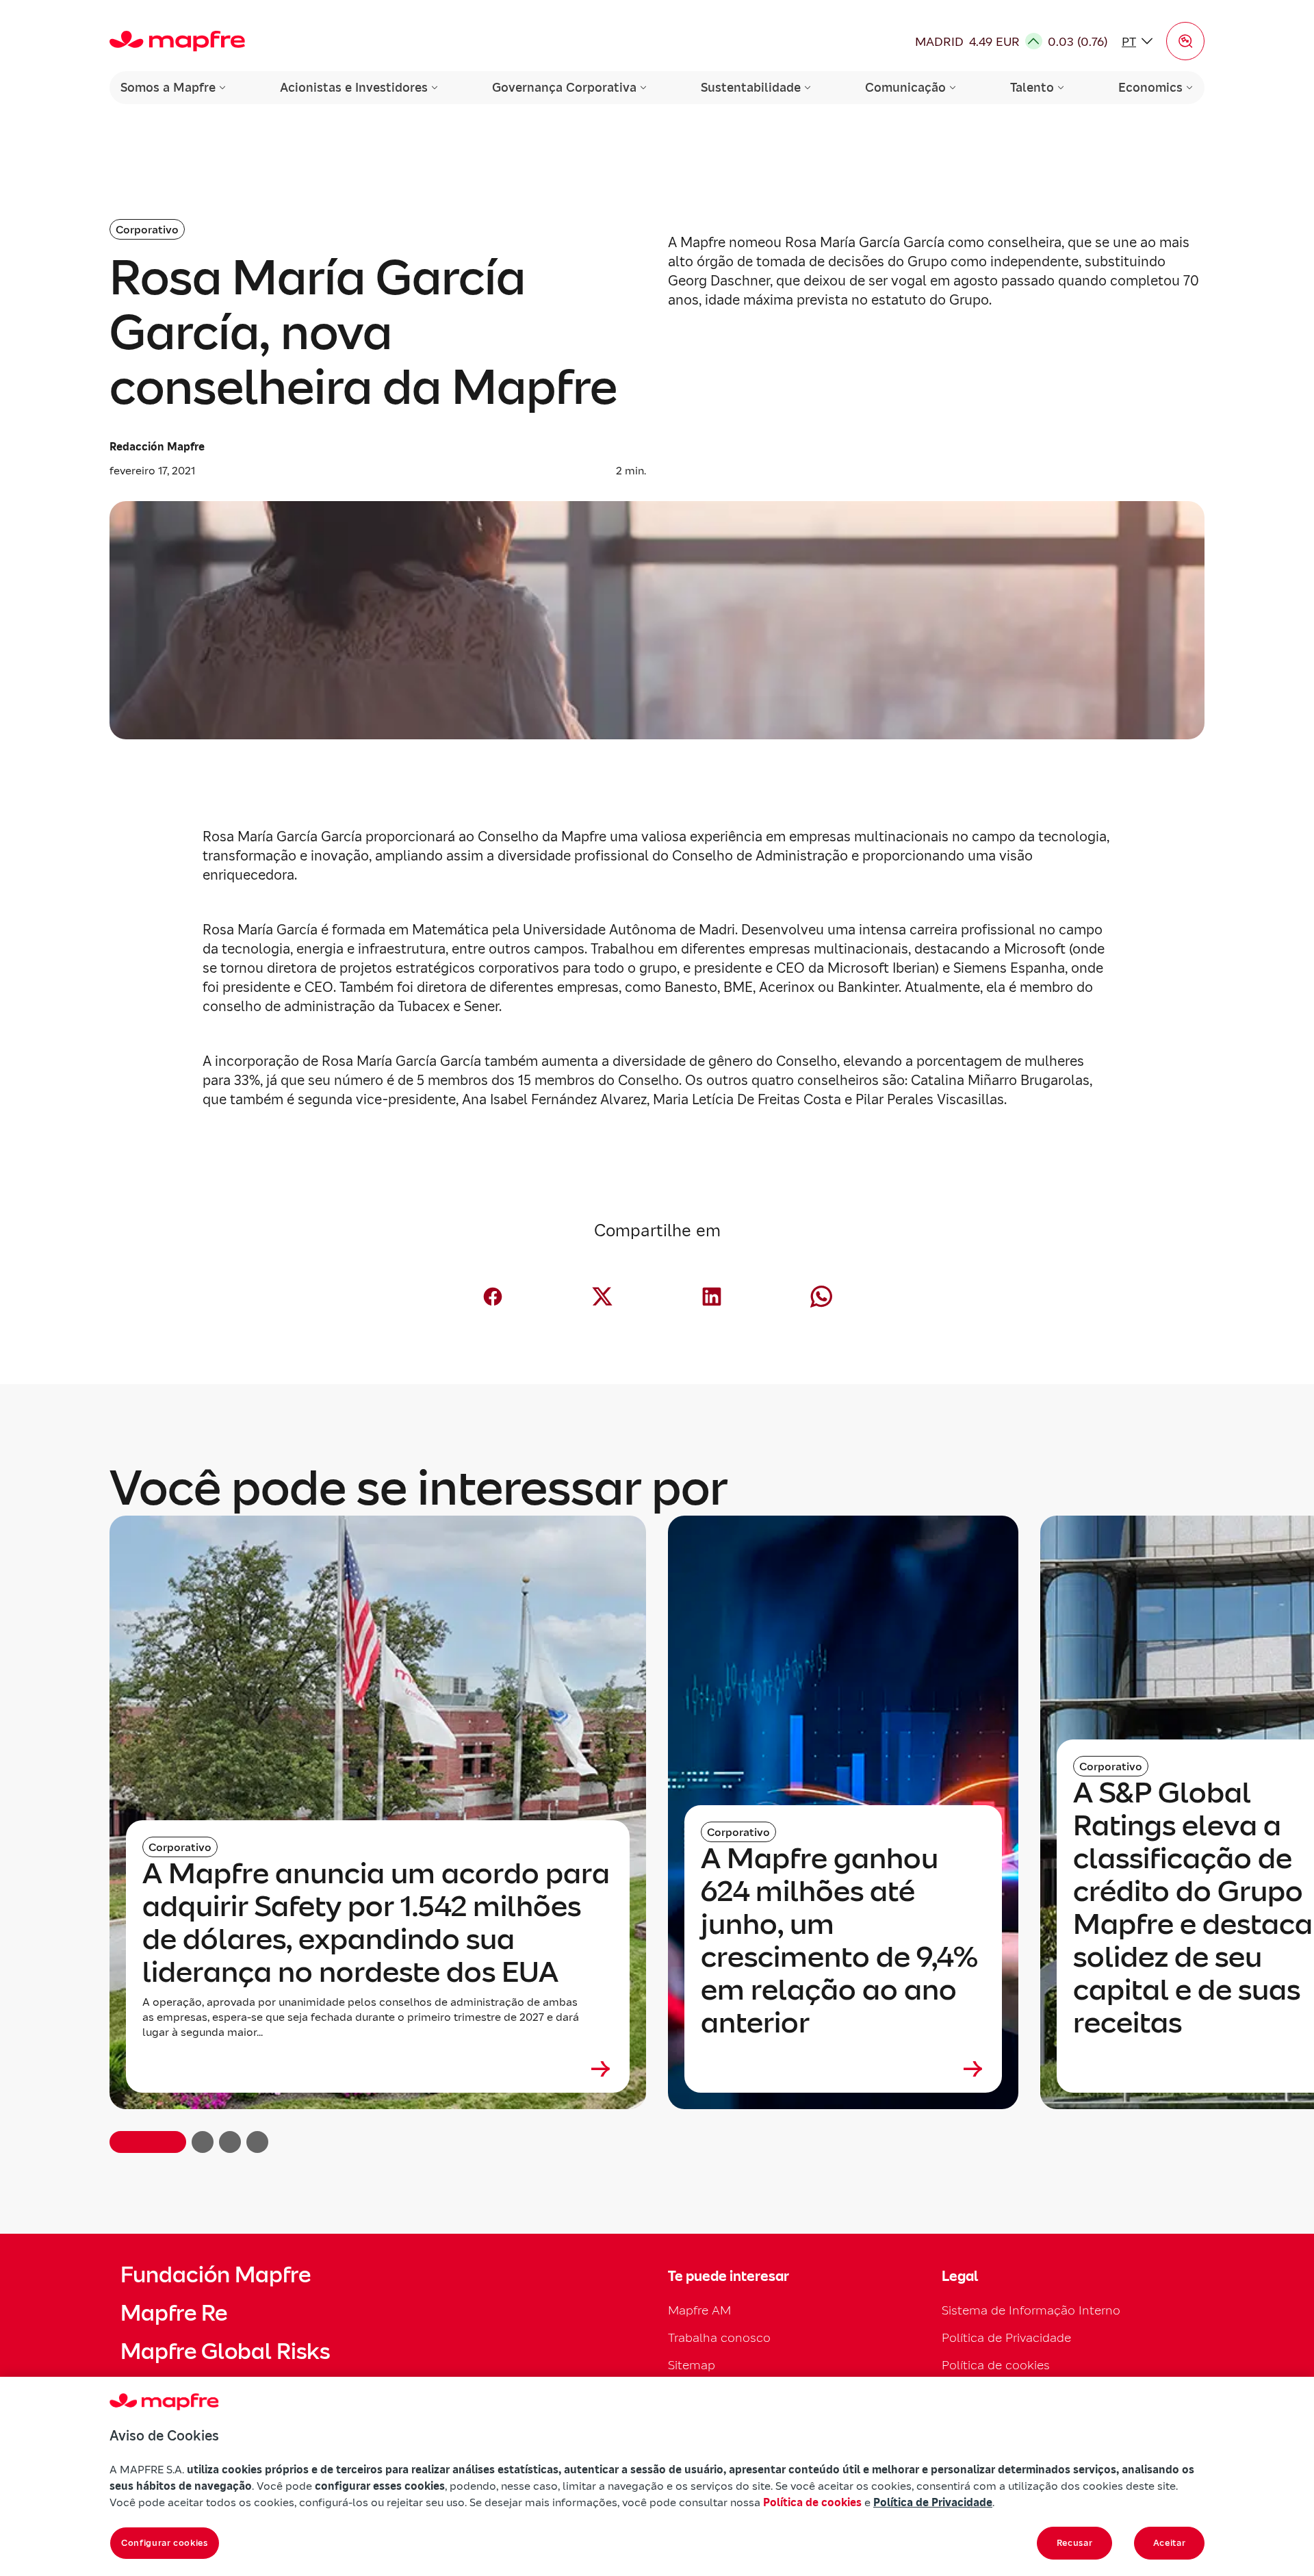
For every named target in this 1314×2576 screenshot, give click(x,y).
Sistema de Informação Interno (1031, 2310)
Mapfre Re (174, 2313)
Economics (1150, 87)
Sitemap (692, 2365)
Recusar (1075, 2543)
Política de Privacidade (1006, 2337)
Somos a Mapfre (168, 87)
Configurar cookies (165, 2543)
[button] (1185, 41)
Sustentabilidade (751, 87)
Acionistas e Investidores (354, 87)
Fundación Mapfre (216, 2275)
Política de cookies (996, 2365)
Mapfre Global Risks (225, 2351)
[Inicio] (177, 41)
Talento (1032, 87)
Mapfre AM (699, 2310)
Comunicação (905, 87)
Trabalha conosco (719, 2337)
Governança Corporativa (564, 87)
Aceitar (1170, 2543)
